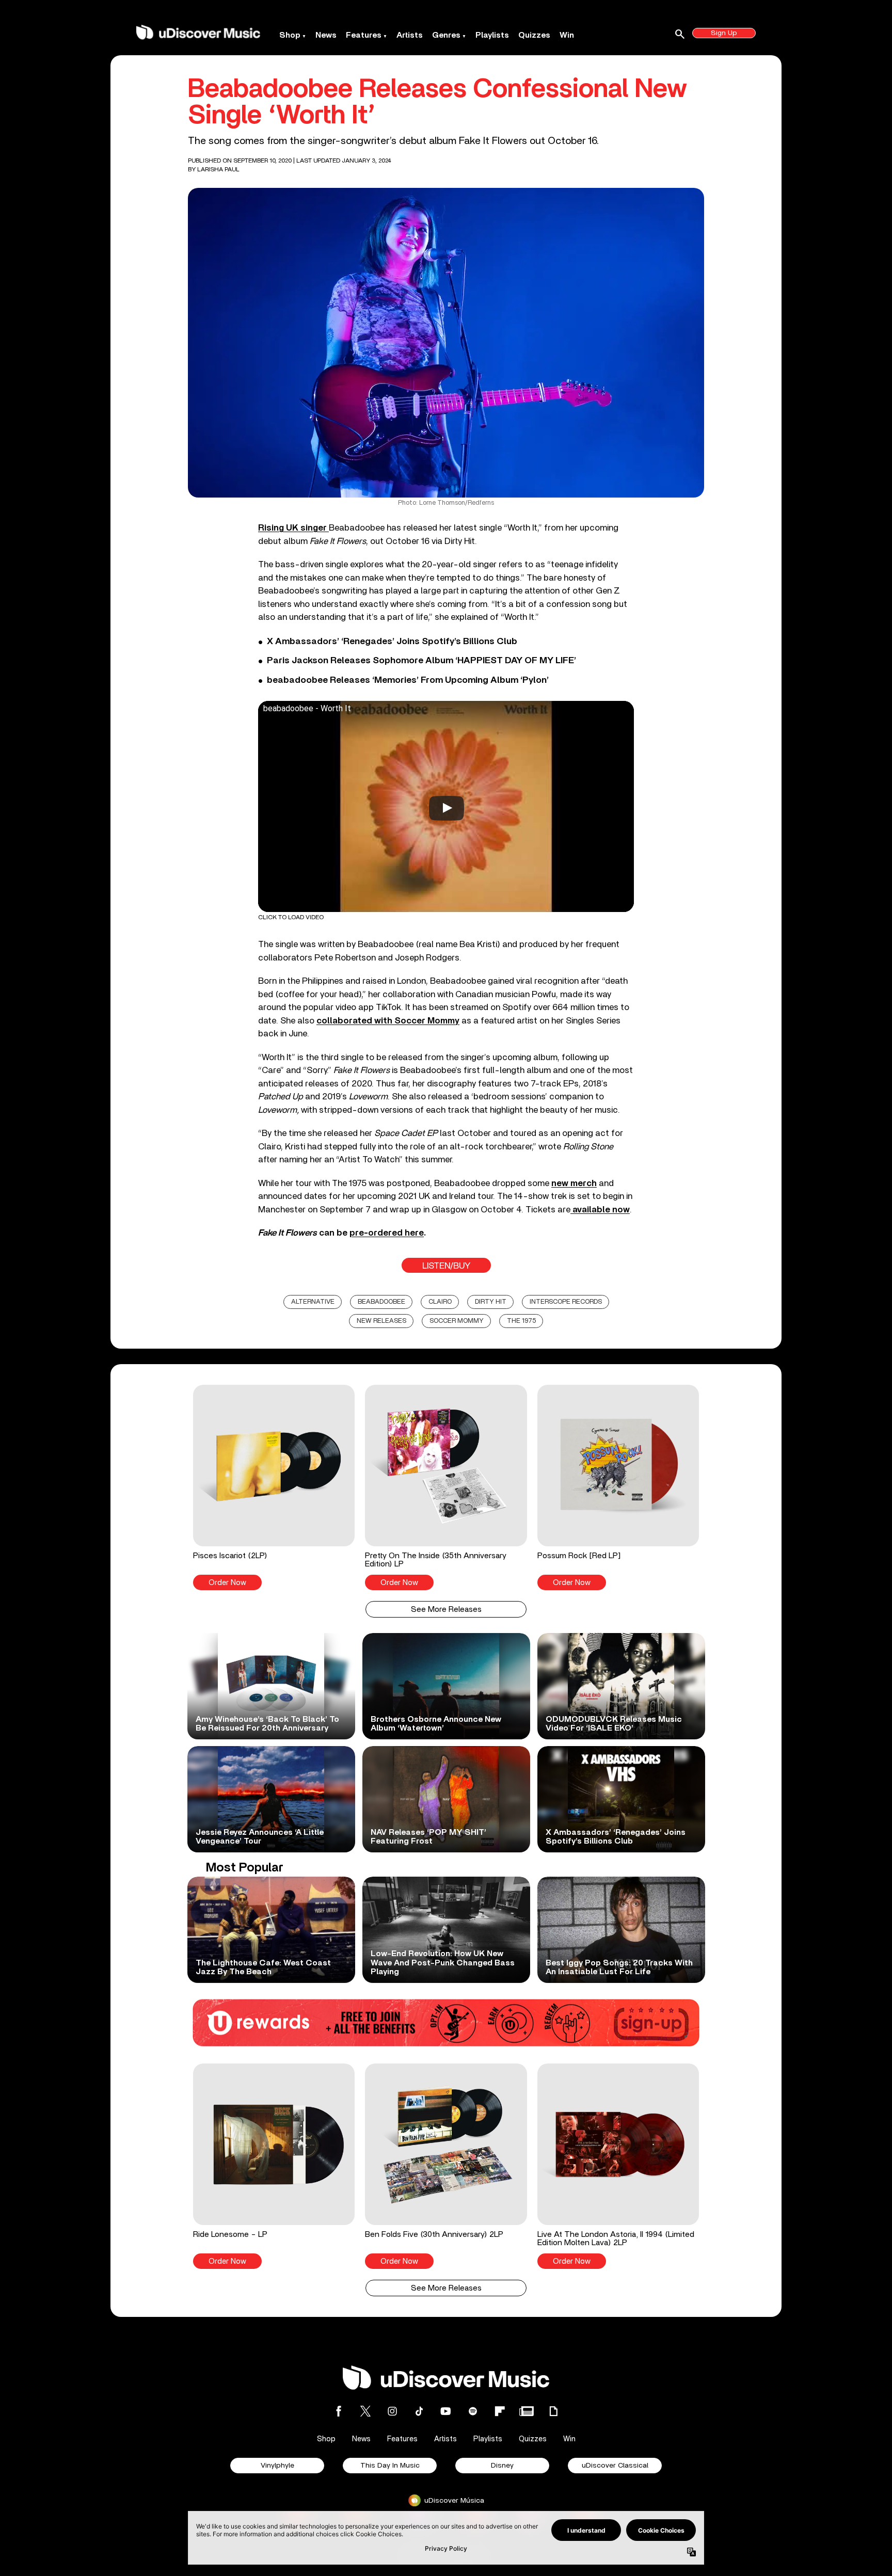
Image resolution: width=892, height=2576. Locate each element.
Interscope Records (566, 1302)
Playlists (492, 35)
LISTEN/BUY (446, 1266)
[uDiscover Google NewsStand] (527, 2411)
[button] (274, 1487)
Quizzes (534, 35)
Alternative (313, 1302)
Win (567, 35)
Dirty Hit (491, 1302)
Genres (446, 35)
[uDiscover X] (365, 2411)
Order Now (227, 1583)
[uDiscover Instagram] (392, 2411)
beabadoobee (381, 1302)
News (326, 35)
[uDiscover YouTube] (446, 2411)
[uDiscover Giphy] (553, 2411)
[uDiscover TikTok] (419, 2411)
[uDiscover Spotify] (473, 2411)
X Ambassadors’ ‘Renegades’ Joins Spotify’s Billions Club (392, 642)
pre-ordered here (387, 1233)
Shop (290, 35)
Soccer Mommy (457, 1321)
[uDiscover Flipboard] (500, 2411)
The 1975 (521, 1321)
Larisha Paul (218, 169)
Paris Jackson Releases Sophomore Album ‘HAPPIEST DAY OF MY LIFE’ (421, 661)
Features (364, 35)
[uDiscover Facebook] (339, 2411)
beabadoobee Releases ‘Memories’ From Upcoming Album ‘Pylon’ (408, 680)
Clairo (440, 1302)
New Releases (381, 1321)
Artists (410, 35)
